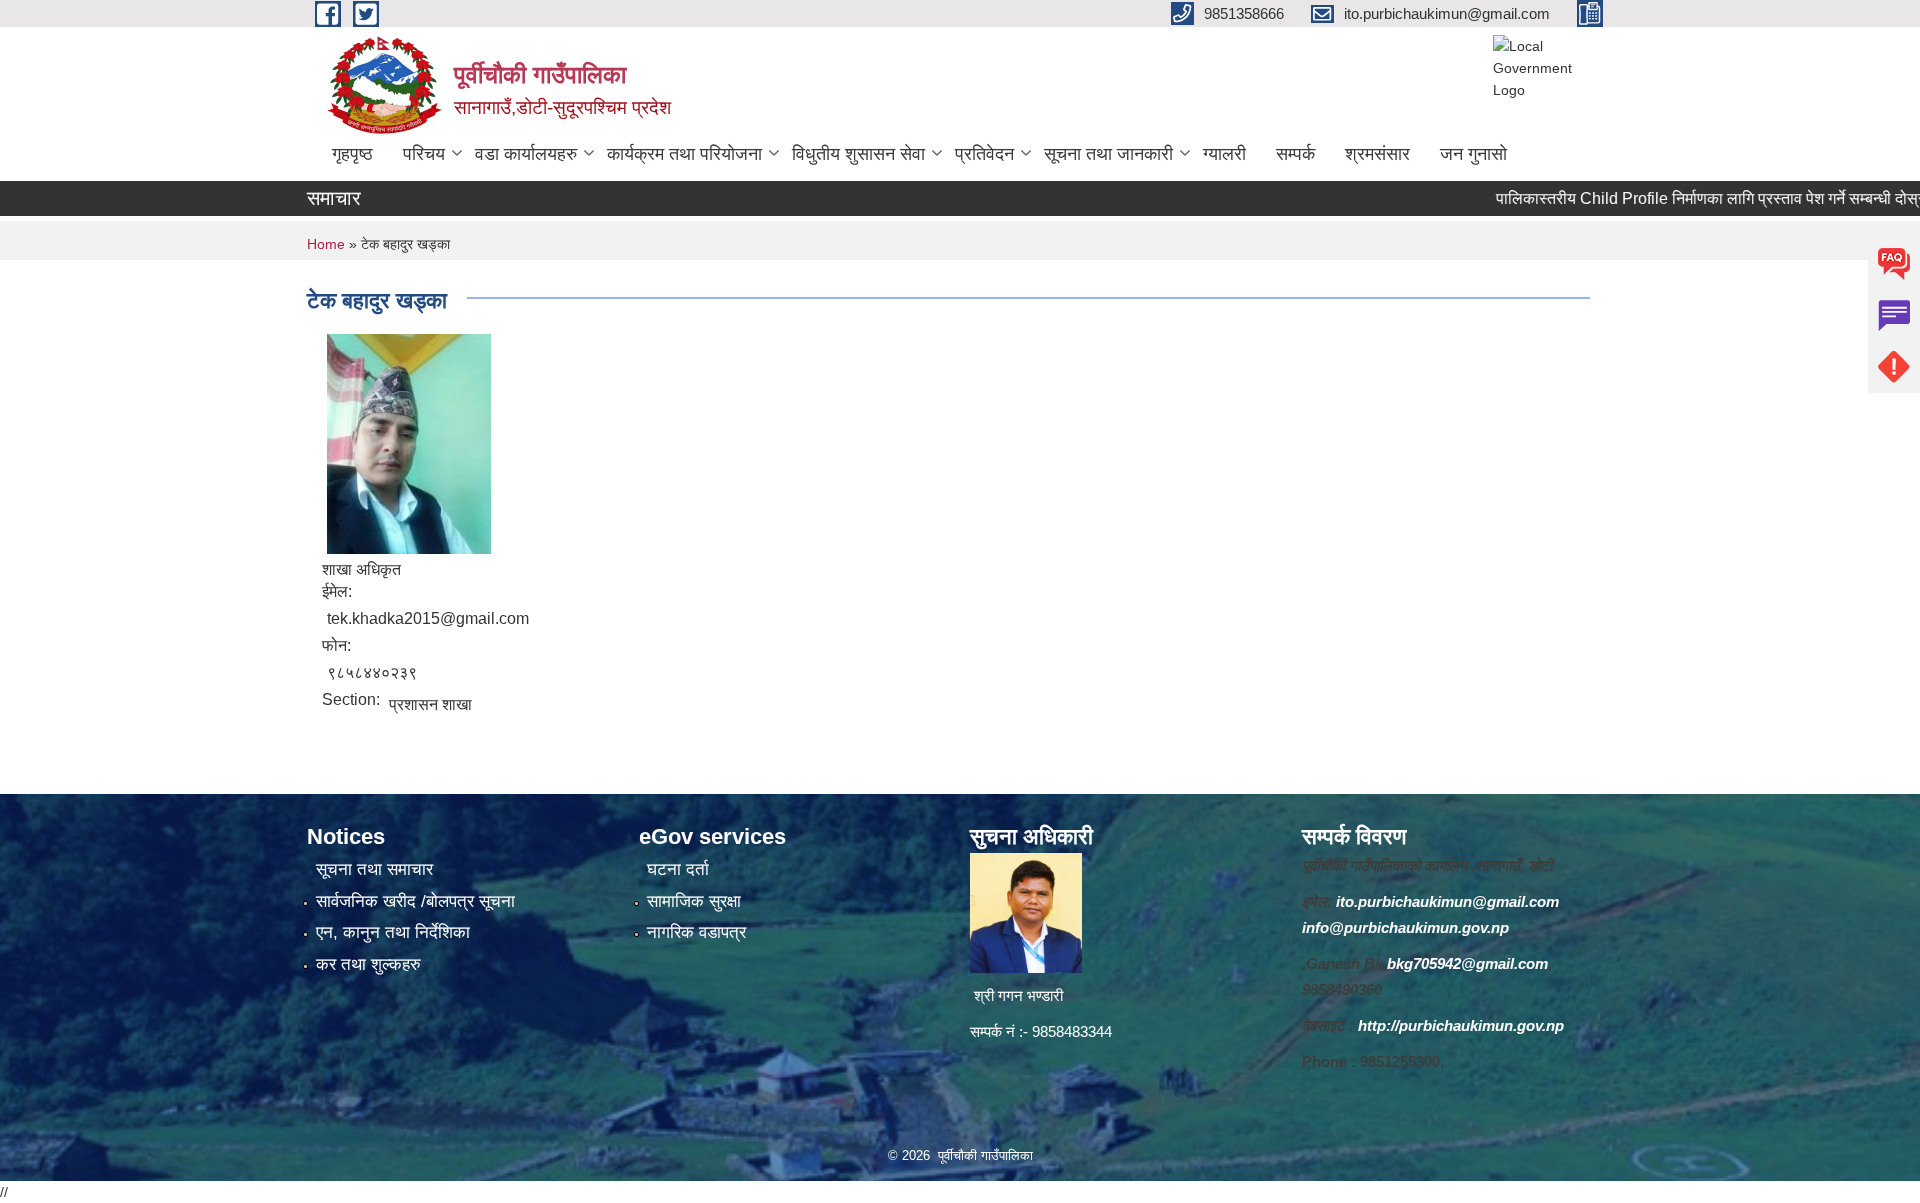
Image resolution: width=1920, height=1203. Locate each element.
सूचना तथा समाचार (374, 869)
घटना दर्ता (678, 869)
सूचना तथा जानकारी (1108, 154)
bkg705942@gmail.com (1467, 963)
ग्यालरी (1224, 154)
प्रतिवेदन (984, 154)
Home (326, 244)
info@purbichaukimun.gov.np (1405, 927)
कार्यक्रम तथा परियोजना (684, 154)
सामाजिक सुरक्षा (694, 901)
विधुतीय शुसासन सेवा (858, 154)
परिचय (424, 154)
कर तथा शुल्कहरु (368, 964)
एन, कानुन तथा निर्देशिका (393, 932)
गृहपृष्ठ (352, 154)
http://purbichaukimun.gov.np (1461, 1025)
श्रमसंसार (1377, 154)
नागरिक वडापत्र (696, 932)
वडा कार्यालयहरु (526, 154)
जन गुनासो (1473, 154)
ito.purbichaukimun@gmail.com (1447, 901)
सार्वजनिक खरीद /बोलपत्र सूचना (415, 901)
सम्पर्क (1295, 154)
